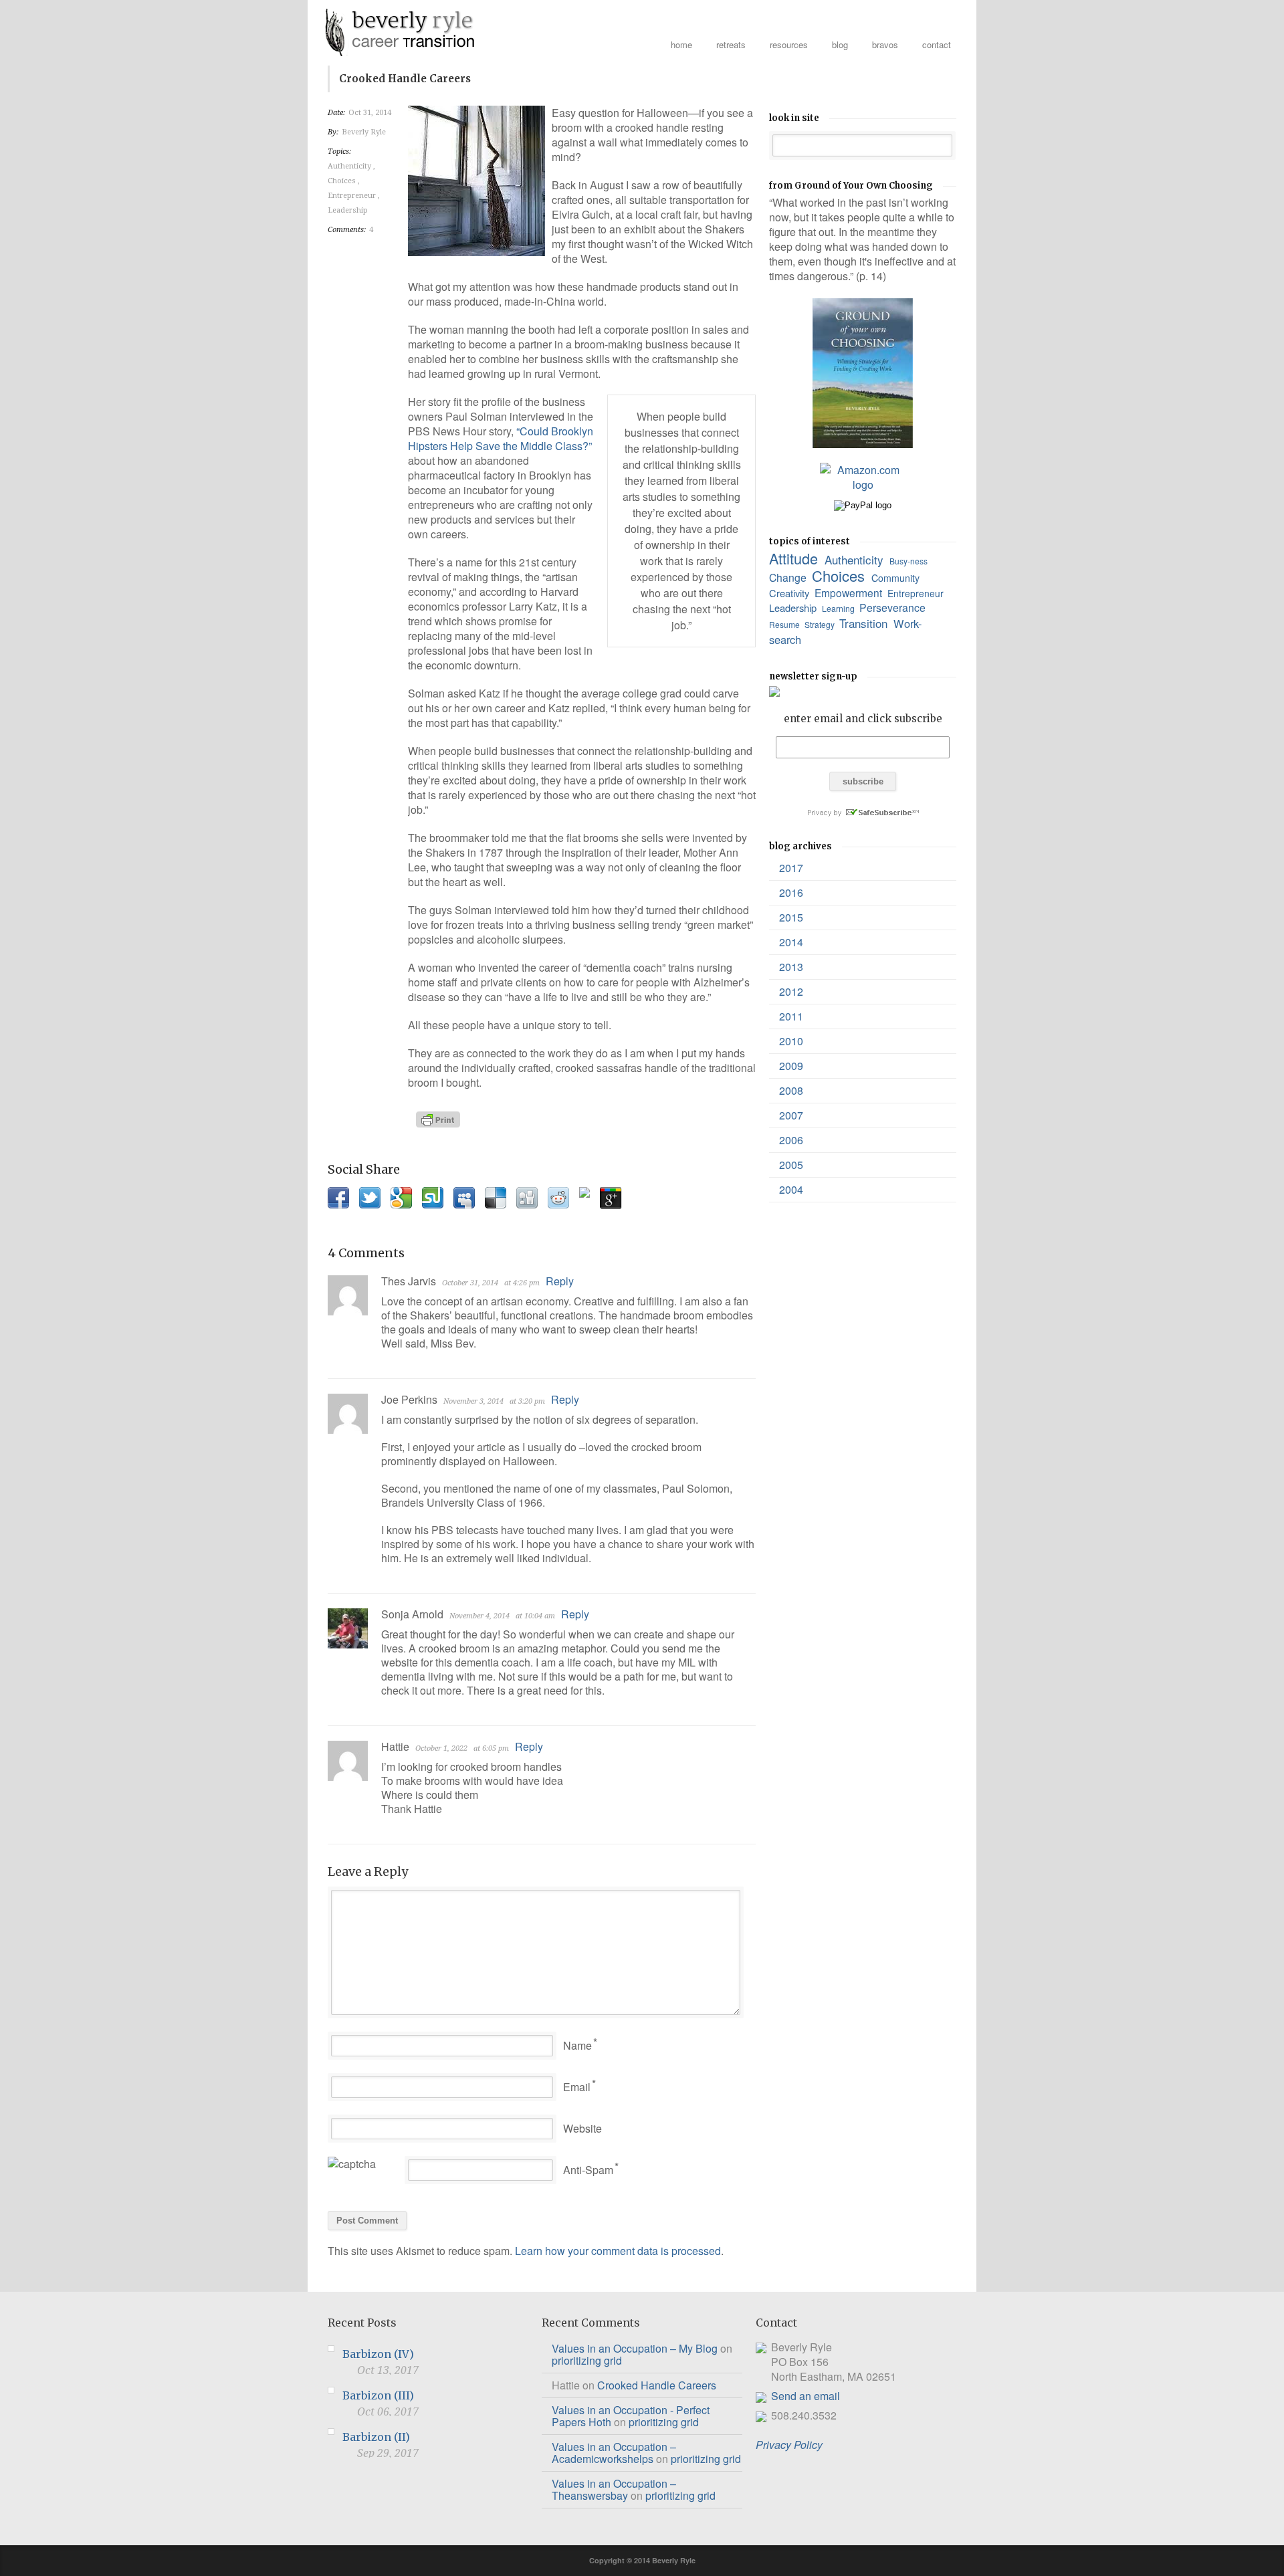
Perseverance (894, 608)
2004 (791, 1189)
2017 (791, 868)
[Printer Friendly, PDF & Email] (440, 1119)
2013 (791, 967)
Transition (865, 623)
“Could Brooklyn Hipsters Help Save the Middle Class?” (501, 438)
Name (577, 2045)
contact (937, 44)
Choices (343, 181)
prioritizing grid (587, 2360)
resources (789, 44)
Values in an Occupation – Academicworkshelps (614, 2453)
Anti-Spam (588, 2170)
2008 (791, 1090)
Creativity (790, 593)
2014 (791, 942)
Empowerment (850, 593)
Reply (560, 1281)
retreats (731, 44)
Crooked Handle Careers (657, 2385)
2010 (791, 1041)
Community (897, 578)
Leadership (349, 210)
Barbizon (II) (376, 2437)
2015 (791, 917)
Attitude (795, 558)
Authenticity (350, 166)
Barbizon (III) (378, 2395)
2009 (791, 1066)
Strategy (821, 624)
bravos (885, 44)
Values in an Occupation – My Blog (635, 2348)
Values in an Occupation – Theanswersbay (614, 2489)
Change (789, 577)
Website (582, 2128)
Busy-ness (909, 561)
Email (577, 2087)
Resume (785, 624)
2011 (791, 1016)
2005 (791, 1165)
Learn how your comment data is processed (618, 2251)
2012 (791, 991)
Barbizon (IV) (378, 2354)
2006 (791, 1140)
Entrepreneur (353, 196)
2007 (791, 1115)
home (681, 44)
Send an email (806, 2396)
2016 (791, 892)
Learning (839, 608)
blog (840, 44)
